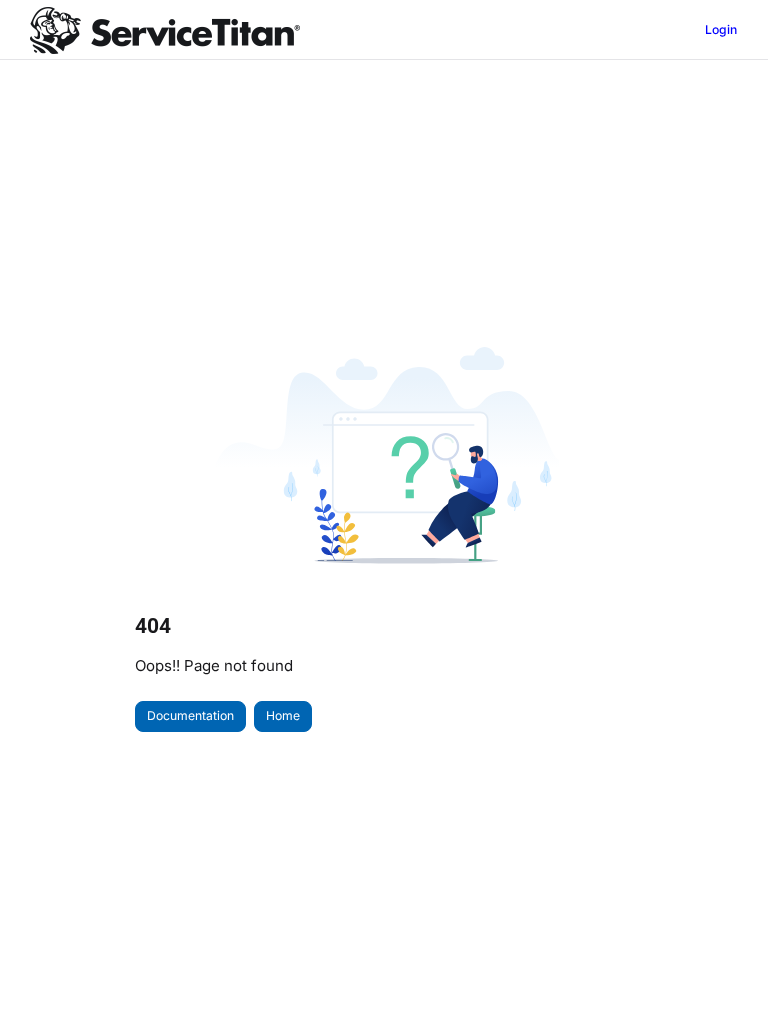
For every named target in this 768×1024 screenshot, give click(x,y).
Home (283, 715)
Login (721, 29)
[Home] (165, 30)
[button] (723, 974)
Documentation (190, 715)
